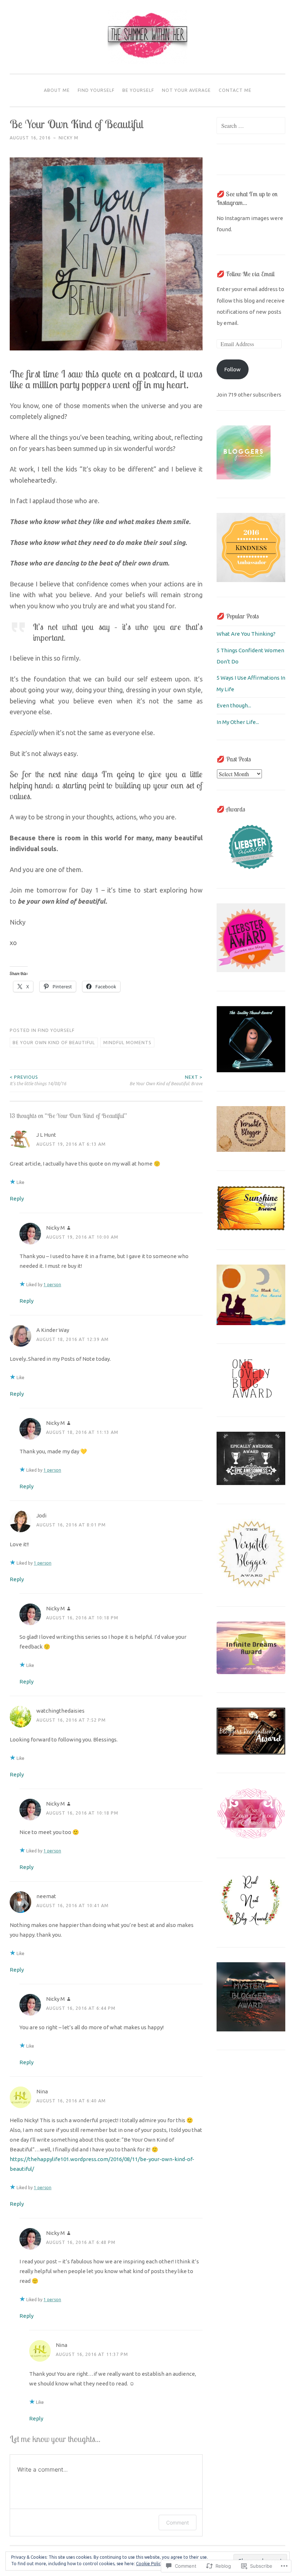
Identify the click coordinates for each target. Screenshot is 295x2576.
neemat (46, 1896)
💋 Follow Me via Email (246, 274)
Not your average (186, 90)
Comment (178, 2523)
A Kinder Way (53, 1330)
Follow (232, 369)
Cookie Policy (149, 2564)
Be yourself (138, 90)
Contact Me (235, 90)
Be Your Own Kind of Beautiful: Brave (166, 1080)
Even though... (234, 705)
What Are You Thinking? (246, 634)
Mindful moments (127, 1043)
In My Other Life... (238, 722)
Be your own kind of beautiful (54, 1043)
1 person (52, 1285)
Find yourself (96, 90)
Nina (42, 2091)
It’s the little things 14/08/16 (38, 1080)
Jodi (41, 1515)
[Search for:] (251, 126)
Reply (17, 1198)
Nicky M (69, 138)
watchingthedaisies (60, 1711)
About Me (57, 90)
